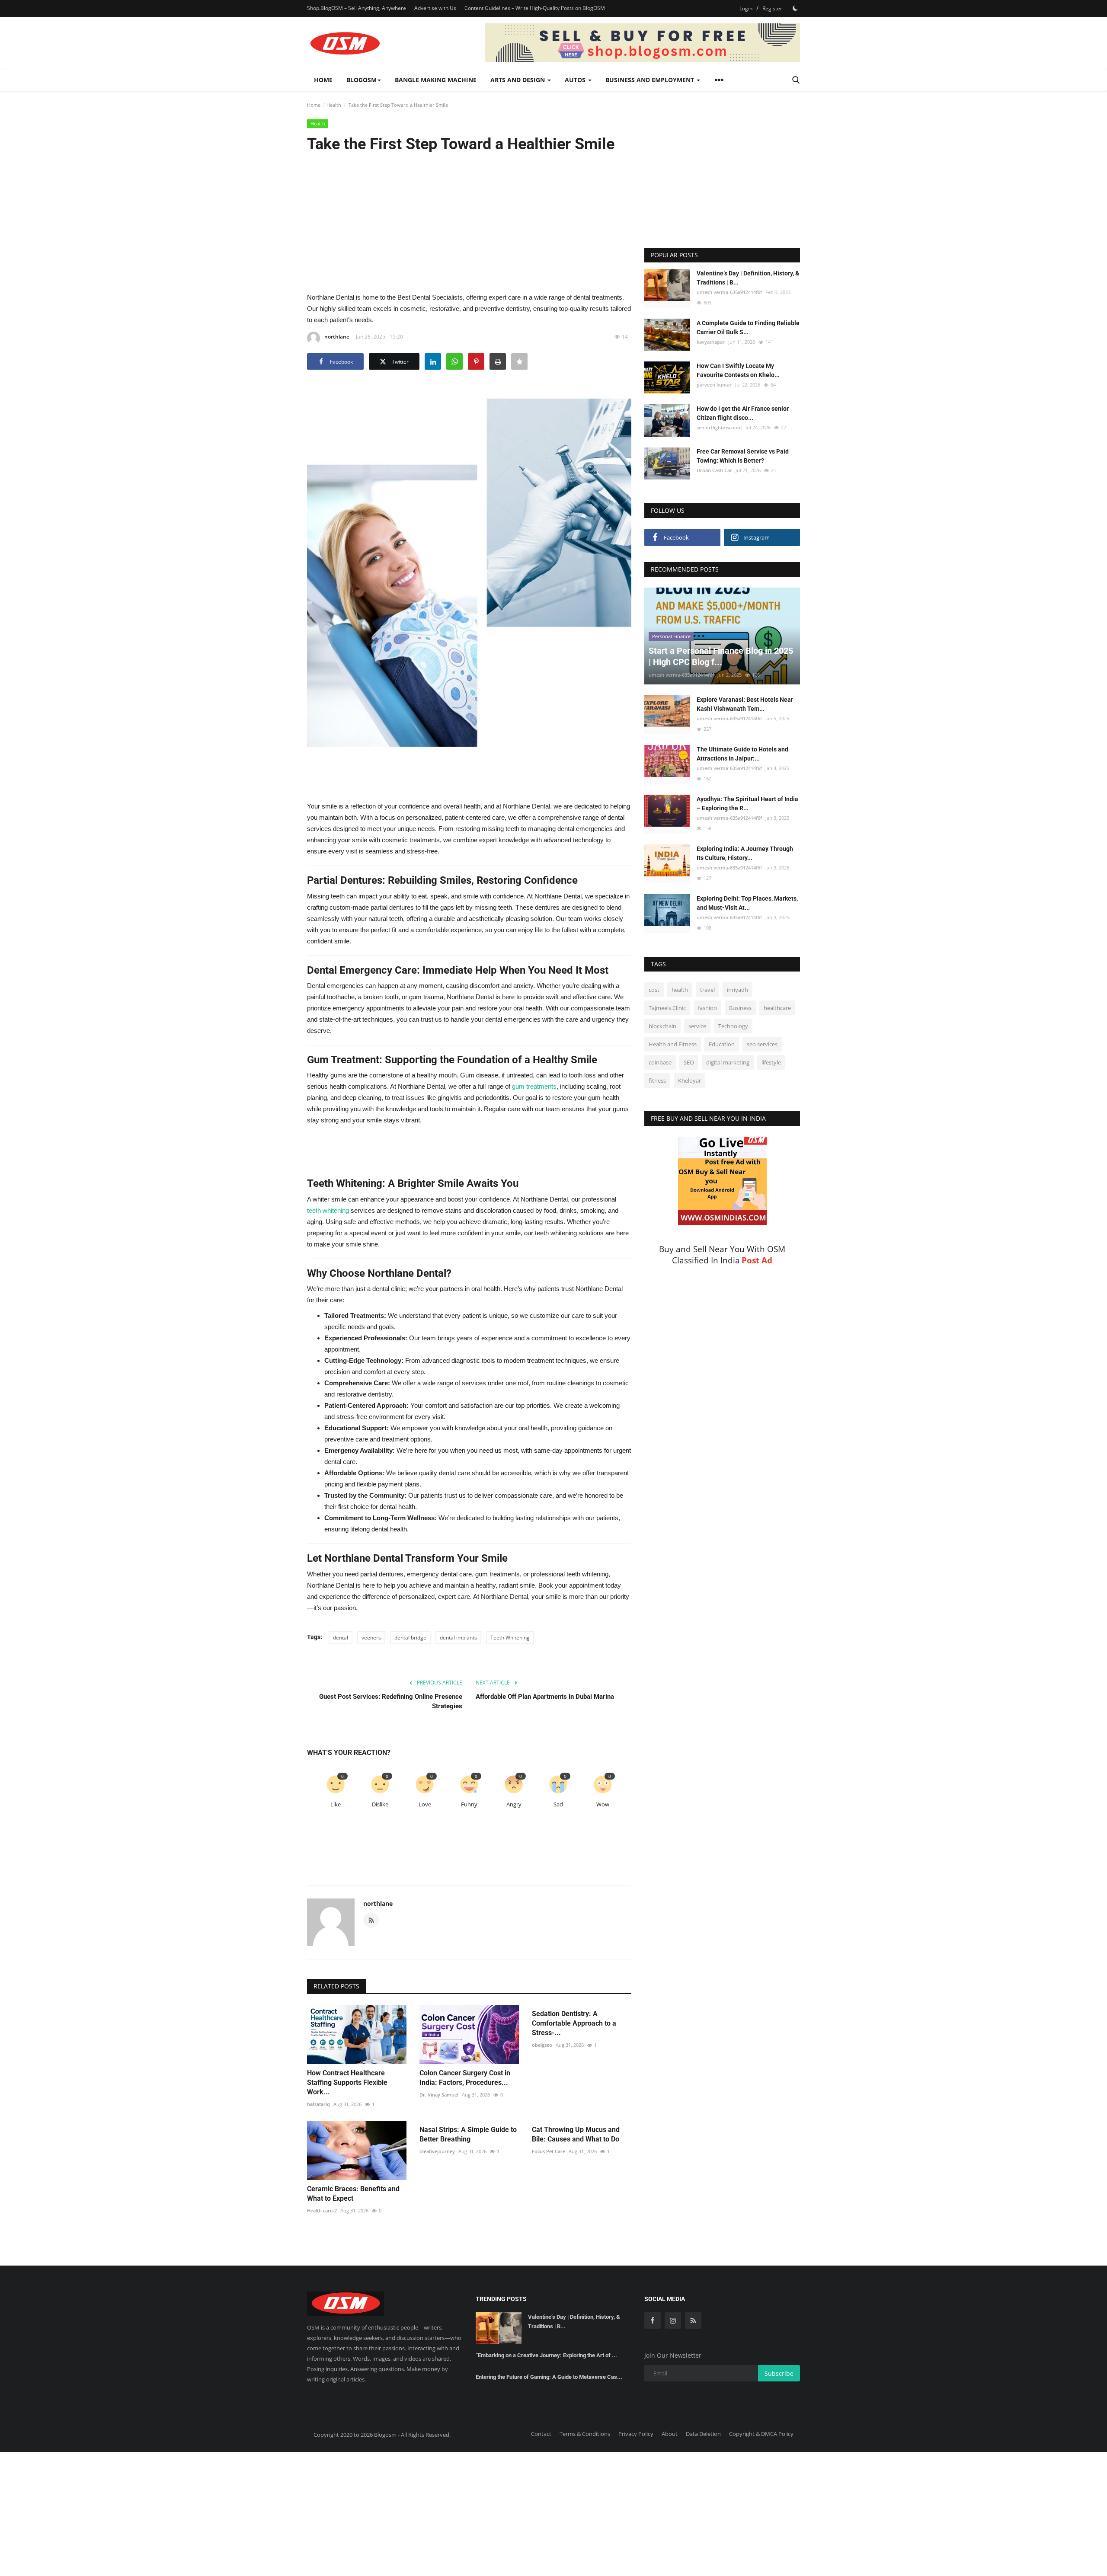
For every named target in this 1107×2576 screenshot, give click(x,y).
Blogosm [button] (362, 80)
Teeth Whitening (510, 1638)
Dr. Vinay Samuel (439, 2095)
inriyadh (737, 990)
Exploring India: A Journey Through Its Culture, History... (745, 853)
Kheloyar (689, 1080)
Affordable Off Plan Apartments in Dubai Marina (545, 1697)
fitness (657, 1080)
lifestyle (771, 1062)
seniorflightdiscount (719, 427)
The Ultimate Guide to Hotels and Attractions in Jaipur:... (742, 754)
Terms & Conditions (585, 2434)
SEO (689, 1062)
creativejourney (437, 2151)
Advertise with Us (435, 8)
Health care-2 (322, 2210)
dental (341, 1638)
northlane (337, 337)
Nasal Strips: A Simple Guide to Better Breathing (468, 2134)
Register (772, 8)
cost (654, 990)
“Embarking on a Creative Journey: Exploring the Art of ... (546, 2355)
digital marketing (728, 1062)
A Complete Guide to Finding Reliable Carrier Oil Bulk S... (748, 328)
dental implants (458, 1638)
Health (334, 105)
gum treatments (534, 1086)
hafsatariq (318, 2104)
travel (707, 990)
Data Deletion (703, 2434)
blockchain (662, 1026)
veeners (371, 1638)
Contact (541, 2434)
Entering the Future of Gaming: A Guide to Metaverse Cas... (549, 2377)
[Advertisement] (469, 222)
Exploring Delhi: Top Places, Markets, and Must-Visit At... (747, 903)
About (670, 2434)
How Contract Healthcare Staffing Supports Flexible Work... (347, 2082)
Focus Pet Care (549, 2151)
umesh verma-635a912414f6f (729, 292)
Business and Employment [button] (651, 80)
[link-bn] (643, 43)
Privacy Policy (636, 2434)
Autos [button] (576, 80)
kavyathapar (711, 342)
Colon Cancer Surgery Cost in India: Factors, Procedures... (465, 2078)
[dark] (795, 8)
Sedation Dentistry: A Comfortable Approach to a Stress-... (574, 2023)
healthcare (777, 1008)
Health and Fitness (673, 1044)
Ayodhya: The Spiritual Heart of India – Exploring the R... (747, 804)
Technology (733, 1026)
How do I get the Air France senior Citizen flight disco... (743, 413)
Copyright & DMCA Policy (761, 2434)
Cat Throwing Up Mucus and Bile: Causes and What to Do (576, 2134)
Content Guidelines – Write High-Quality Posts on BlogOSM (535, 8)
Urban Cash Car (714, 471)
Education (722, 1044)
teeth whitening (328, 1210)
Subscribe (779, 2373)
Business (740, 1008)
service (697, 1026)
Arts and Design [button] (518, 80)
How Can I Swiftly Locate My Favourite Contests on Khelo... (738, 370)
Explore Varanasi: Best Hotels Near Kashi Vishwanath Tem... (745, 704)
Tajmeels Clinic (667, 1008)
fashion (707, 1008)
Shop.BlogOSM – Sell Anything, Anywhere (357, 8)
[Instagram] (673, 2320)
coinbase (660, 1062)
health (680, 990)
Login (746, 8)
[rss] (693, 2320)
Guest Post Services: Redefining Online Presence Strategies (391, 1701)
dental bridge (410, 1638)
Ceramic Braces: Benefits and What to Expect (353, 2194)
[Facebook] (653, 2320)
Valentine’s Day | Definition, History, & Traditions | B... (748, 278)
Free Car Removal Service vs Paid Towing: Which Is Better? (743, 456)
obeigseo (542, 2045)
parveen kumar (714, 385)
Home (323, 80)
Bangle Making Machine (436, 80)
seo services (762, 1044)
